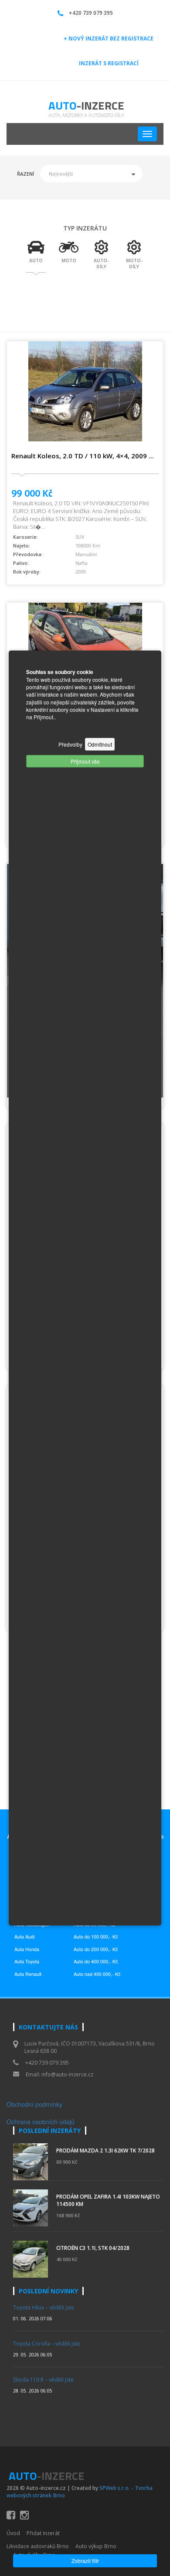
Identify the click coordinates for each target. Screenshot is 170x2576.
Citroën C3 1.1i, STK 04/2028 (93, 2248)
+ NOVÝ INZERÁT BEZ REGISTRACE (109, 38)
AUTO (36, 260)
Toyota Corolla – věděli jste (47, 2344)
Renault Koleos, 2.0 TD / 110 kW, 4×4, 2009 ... (83, 456)
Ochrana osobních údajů (41, 2122)
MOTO (69, 260)
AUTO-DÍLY (101, 264)
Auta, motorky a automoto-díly (86, 115)
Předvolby (70, 744)
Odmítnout (100, 744)
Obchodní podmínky (34, 2104)
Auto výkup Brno (96, 2546)
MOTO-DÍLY (134, 264)
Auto (86, 105)
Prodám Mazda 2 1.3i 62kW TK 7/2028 (105, 2151)
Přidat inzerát (43, 2533)
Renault (33, 1974)
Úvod (13, 2533)
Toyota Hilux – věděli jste (44, 2307)
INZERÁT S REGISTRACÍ (109, 63)
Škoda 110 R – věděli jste (43, 2380)
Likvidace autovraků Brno (38, 2546)
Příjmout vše (85, 761)
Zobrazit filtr (85, 2561)
